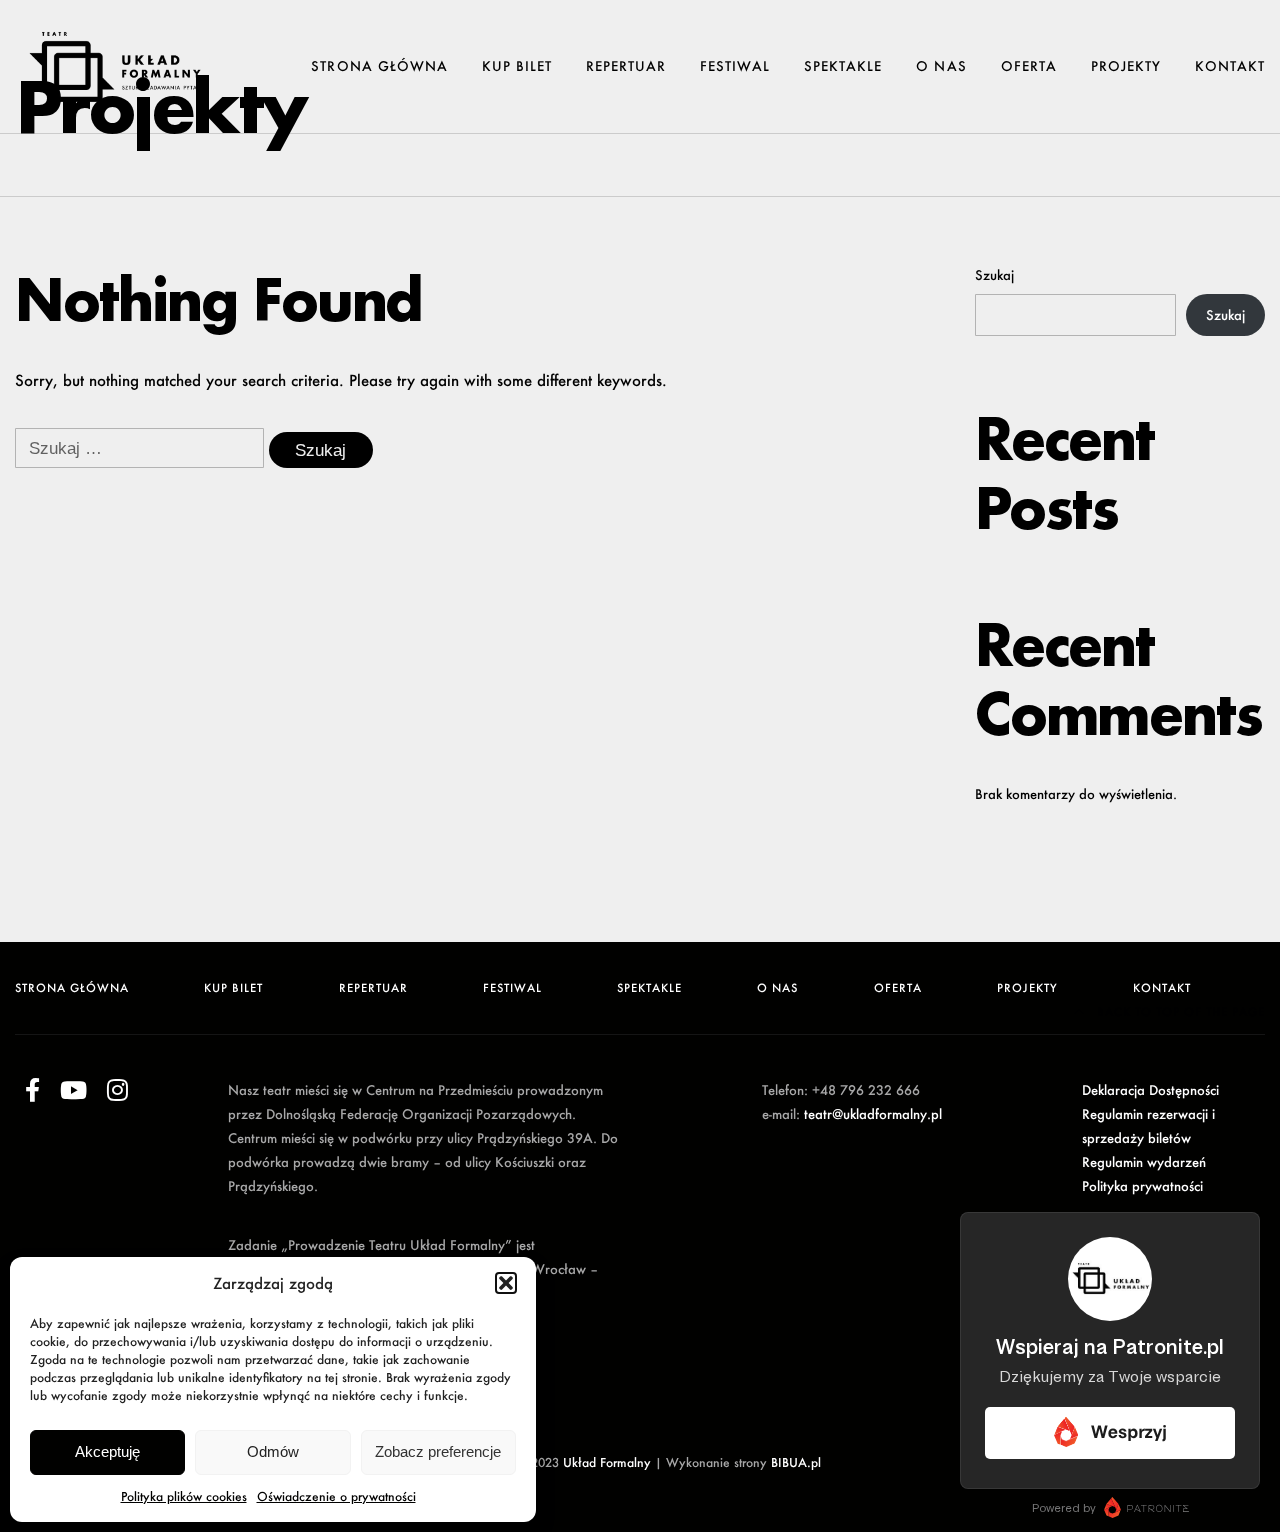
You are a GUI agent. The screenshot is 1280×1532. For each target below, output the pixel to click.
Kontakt (1230, 66)
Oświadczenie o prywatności (336, 1496)
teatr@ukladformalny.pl (873, 1114)
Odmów (273, 1451)
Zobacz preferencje (438, 1451)
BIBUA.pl (796, 1462)
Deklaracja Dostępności (1150, 1090)
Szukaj (994, 274)
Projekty (1126, 66)
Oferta (1029, 66)
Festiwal (735, 66)
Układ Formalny (607, 1462)
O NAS (941, 66)
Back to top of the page (1179, 1011)
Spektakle (843, 66)
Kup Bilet (517, 66)
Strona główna (379, 66)
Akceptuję (107, 1451)
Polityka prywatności (1142, 1186)
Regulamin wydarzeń (1144, 1162)
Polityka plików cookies (184, 1496)
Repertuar (626, 66)
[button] (506, 1283)
